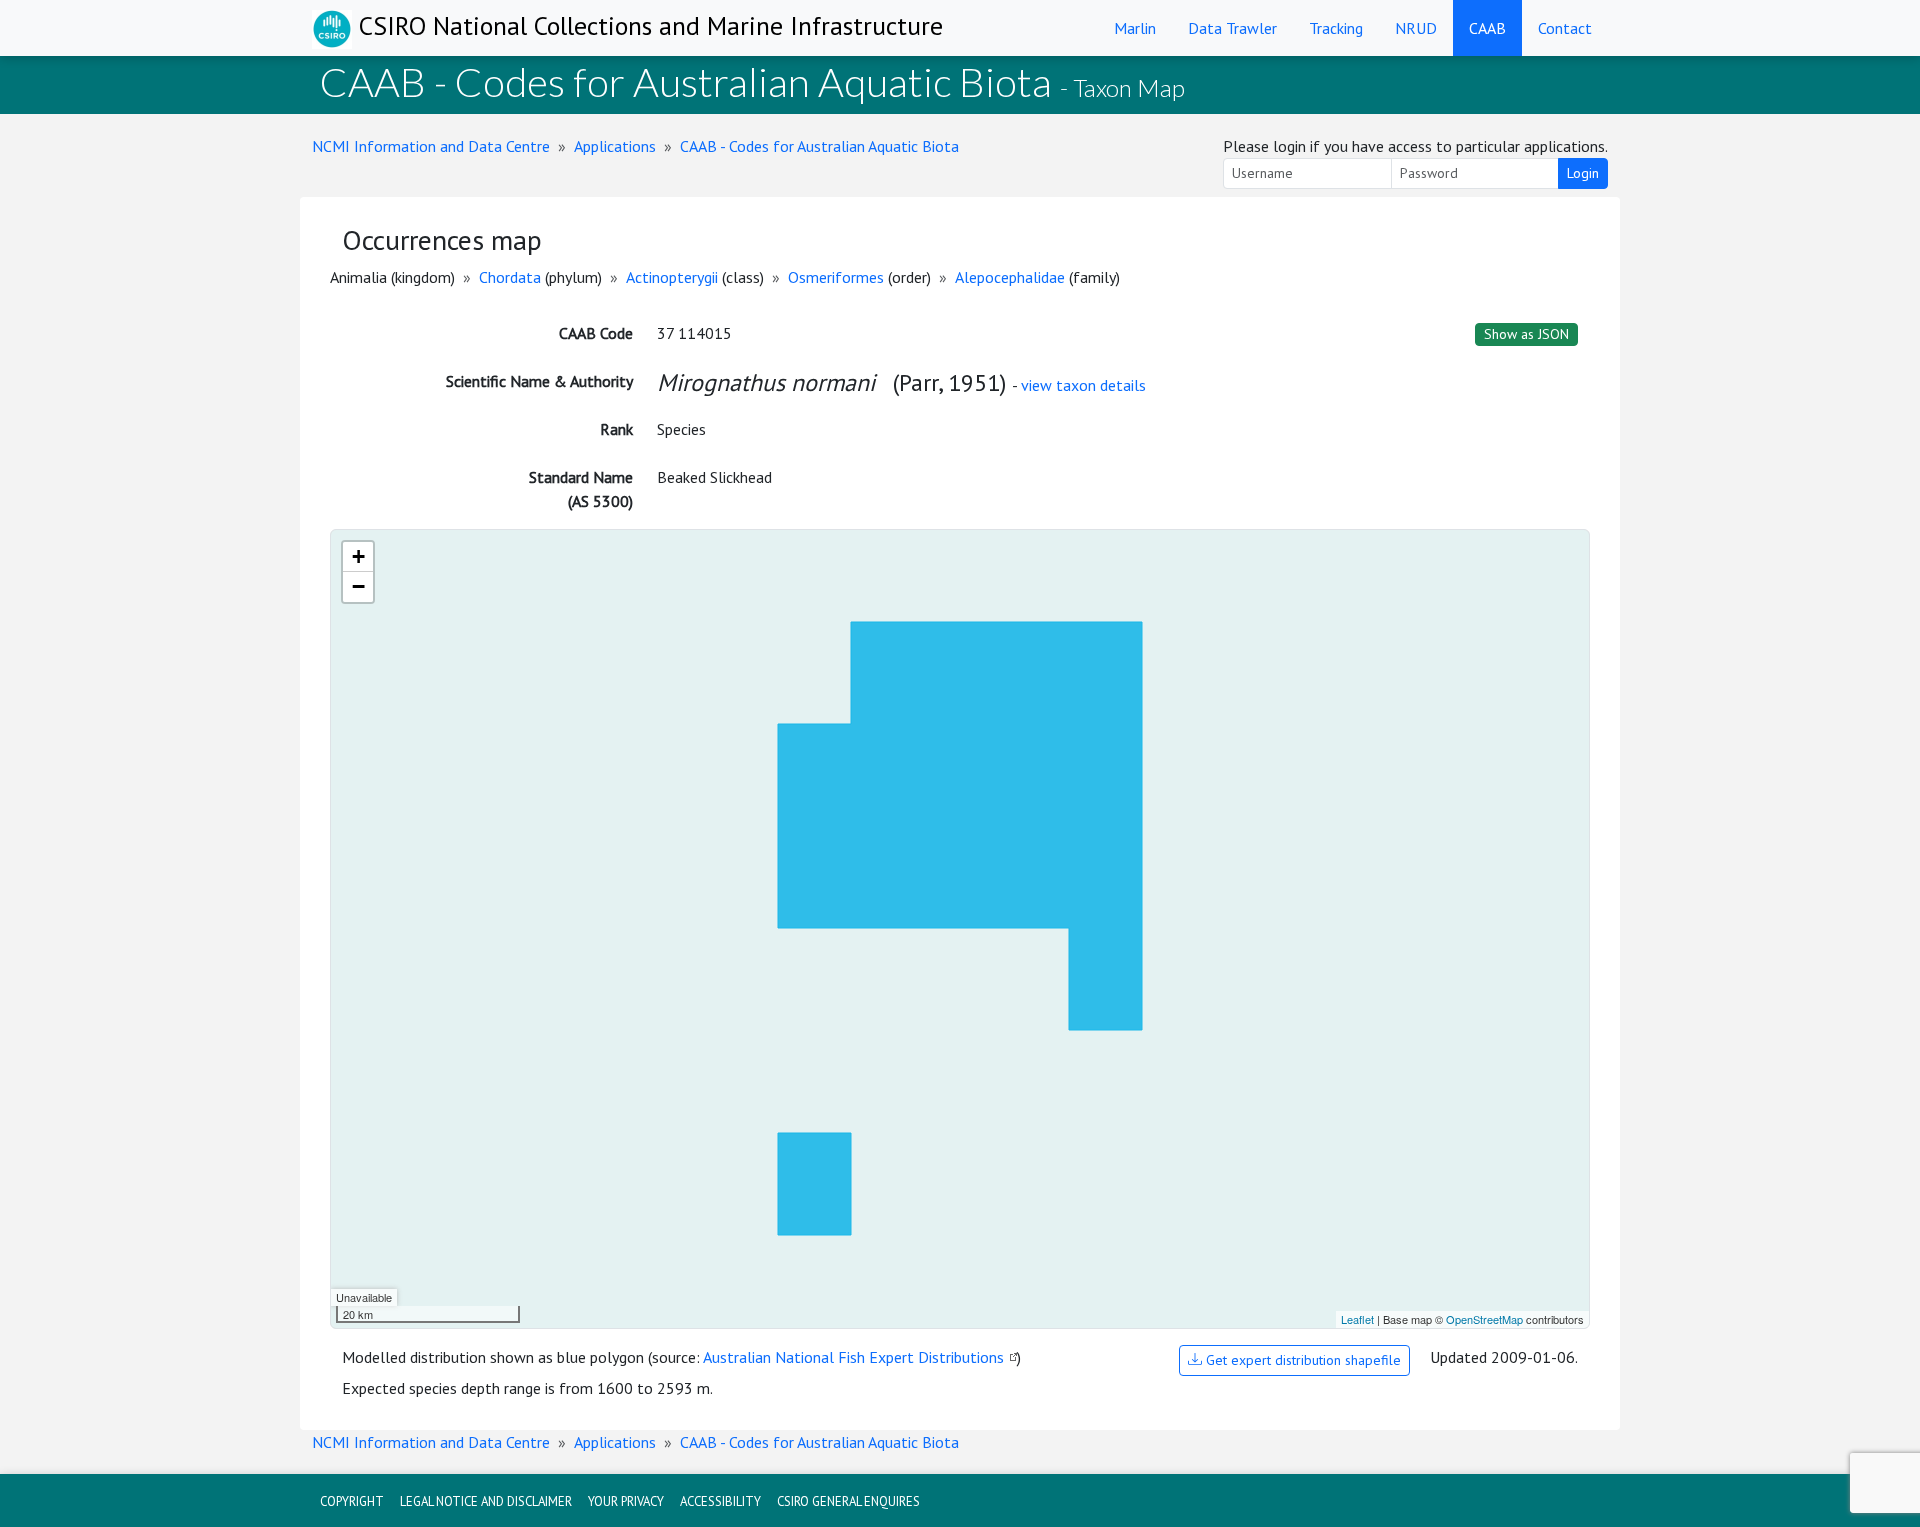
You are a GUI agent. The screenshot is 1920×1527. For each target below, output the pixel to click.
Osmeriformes (836, 277)
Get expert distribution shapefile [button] (1301, 1360)
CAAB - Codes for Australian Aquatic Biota (819, 146)
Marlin (1135, 28)
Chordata (510, 277)
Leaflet (1357, 1319)
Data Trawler (1232, 28)
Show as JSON (1526, 334)
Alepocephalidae (1010, 277)
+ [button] (358, 556)
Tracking (1336, 28)
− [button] (358, 586)
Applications (615, 146)
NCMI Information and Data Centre (431, 146)
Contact (1565, 28)
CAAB (1487, 28)
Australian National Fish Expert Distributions (853, 1357)
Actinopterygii (672, 277)
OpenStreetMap (1484, 1319)
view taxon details (1083, 385)
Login (1583, 173)
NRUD (1416, 28)
